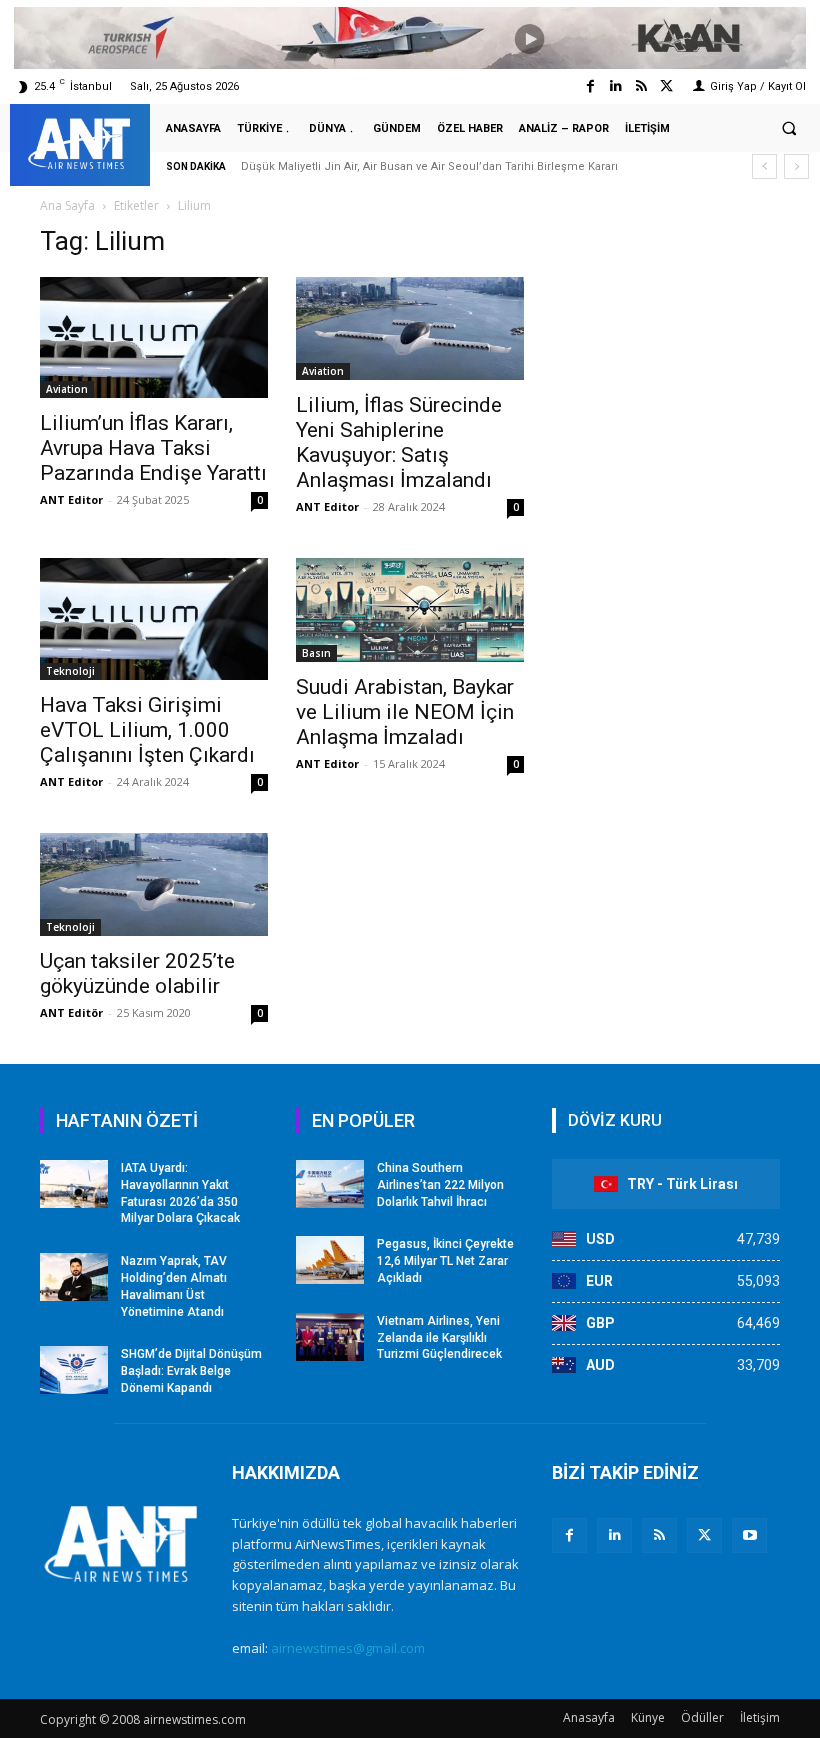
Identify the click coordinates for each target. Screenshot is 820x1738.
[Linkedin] (615, 86)
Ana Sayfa (67, 205)
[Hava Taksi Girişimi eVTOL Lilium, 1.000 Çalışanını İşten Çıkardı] (154, 618)
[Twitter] (666, 86)
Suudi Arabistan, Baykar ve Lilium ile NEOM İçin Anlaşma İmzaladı (405, 712)
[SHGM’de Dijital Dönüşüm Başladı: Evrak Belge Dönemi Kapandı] (74, 1370)
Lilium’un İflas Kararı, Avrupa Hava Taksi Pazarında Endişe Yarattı (153, 448)
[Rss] (641, 86)
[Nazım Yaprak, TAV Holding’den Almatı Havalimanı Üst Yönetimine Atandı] (74, 1277)
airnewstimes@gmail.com (348, 1648)
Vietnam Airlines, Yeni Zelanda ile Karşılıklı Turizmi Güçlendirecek (439, 1338)
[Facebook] (590, 86)
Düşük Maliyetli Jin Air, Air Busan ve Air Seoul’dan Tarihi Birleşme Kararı (429, 166)
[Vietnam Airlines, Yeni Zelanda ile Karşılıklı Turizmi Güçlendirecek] (330, 1337)
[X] (704, 1535)
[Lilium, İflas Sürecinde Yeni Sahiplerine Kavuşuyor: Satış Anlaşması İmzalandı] (410, 328)
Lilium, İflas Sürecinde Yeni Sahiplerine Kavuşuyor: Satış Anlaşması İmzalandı (399, 442)
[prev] (764, 166)
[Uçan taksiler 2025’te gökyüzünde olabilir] (154, 884)
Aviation (67, 389)
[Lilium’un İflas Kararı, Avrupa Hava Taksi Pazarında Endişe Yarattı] (154, 337)
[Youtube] (749, 1535)
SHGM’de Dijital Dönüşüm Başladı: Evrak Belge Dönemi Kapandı (191, 1371)
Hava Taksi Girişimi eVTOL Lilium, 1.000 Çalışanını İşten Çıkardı (147, 730)
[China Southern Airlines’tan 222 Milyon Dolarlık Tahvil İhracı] (330, 1184)
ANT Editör (71, 1012)
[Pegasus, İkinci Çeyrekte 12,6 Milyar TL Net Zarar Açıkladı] (330, 1260)
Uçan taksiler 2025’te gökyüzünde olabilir (137, 973)
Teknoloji (70, 671)
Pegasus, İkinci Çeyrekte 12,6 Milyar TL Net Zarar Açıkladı (445, 1261)
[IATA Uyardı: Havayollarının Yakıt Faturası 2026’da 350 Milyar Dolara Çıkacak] (74, 1184)
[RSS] (659, 1535)
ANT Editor (71, 499)
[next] (796, 166)
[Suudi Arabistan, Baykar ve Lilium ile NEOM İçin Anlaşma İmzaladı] (410, 610)
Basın (316, 653)
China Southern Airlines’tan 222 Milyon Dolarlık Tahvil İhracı (440, 1185)
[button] (789, 129)
